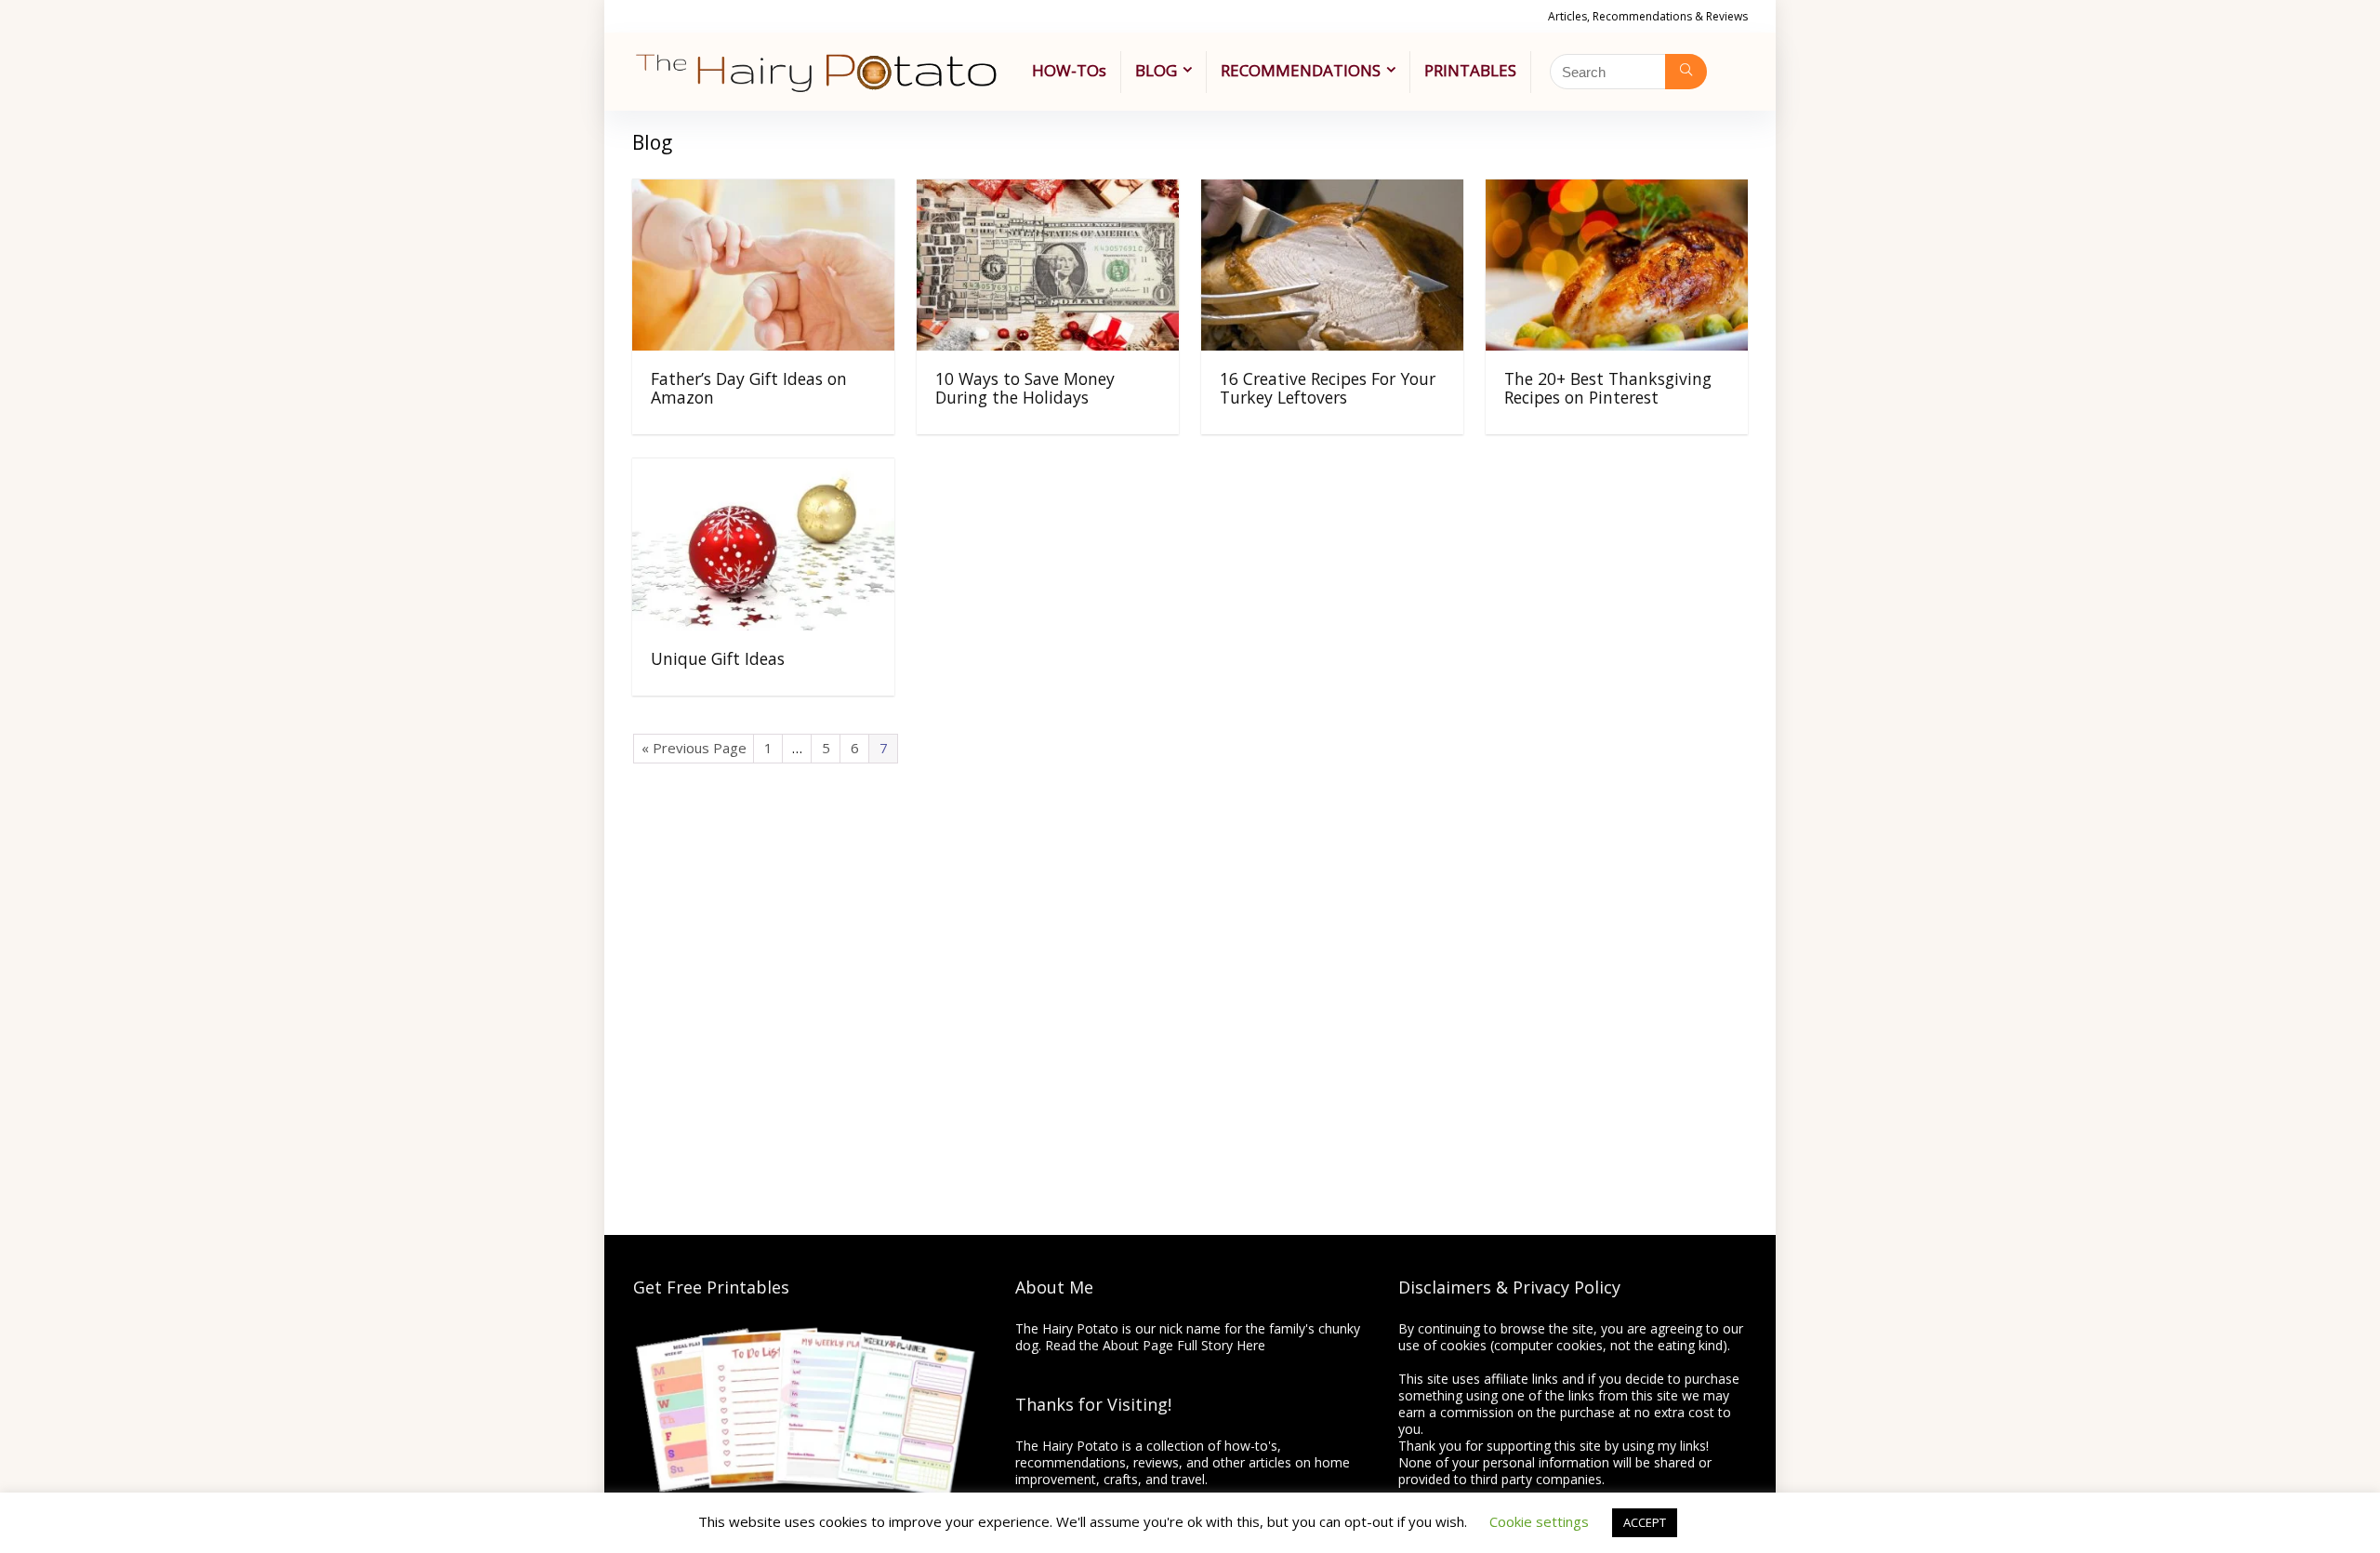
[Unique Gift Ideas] (763, 471)
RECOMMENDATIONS (1301, 70)
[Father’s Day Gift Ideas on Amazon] (763, 192)
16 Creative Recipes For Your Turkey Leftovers (1328, 388)
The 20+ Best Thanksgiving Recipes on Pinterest (1608, 388)
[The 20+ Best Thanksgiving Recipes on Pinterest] (1617, 192)
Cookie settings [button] (1539, 1521)
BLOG (1156, 70)
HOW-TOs (1069, 70)
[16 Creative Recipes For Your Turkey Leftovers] (1332, 192)
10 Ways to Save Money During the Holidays (1025, 388)
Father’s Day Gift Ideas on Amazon (749, 388)
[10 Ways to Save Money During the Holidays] (1048, 192)
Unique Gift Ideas (718, 658)
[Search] (1686, 72)
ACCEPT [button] (1645, 1522)
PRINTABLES (1470, 70)
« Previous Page (694, 748)
